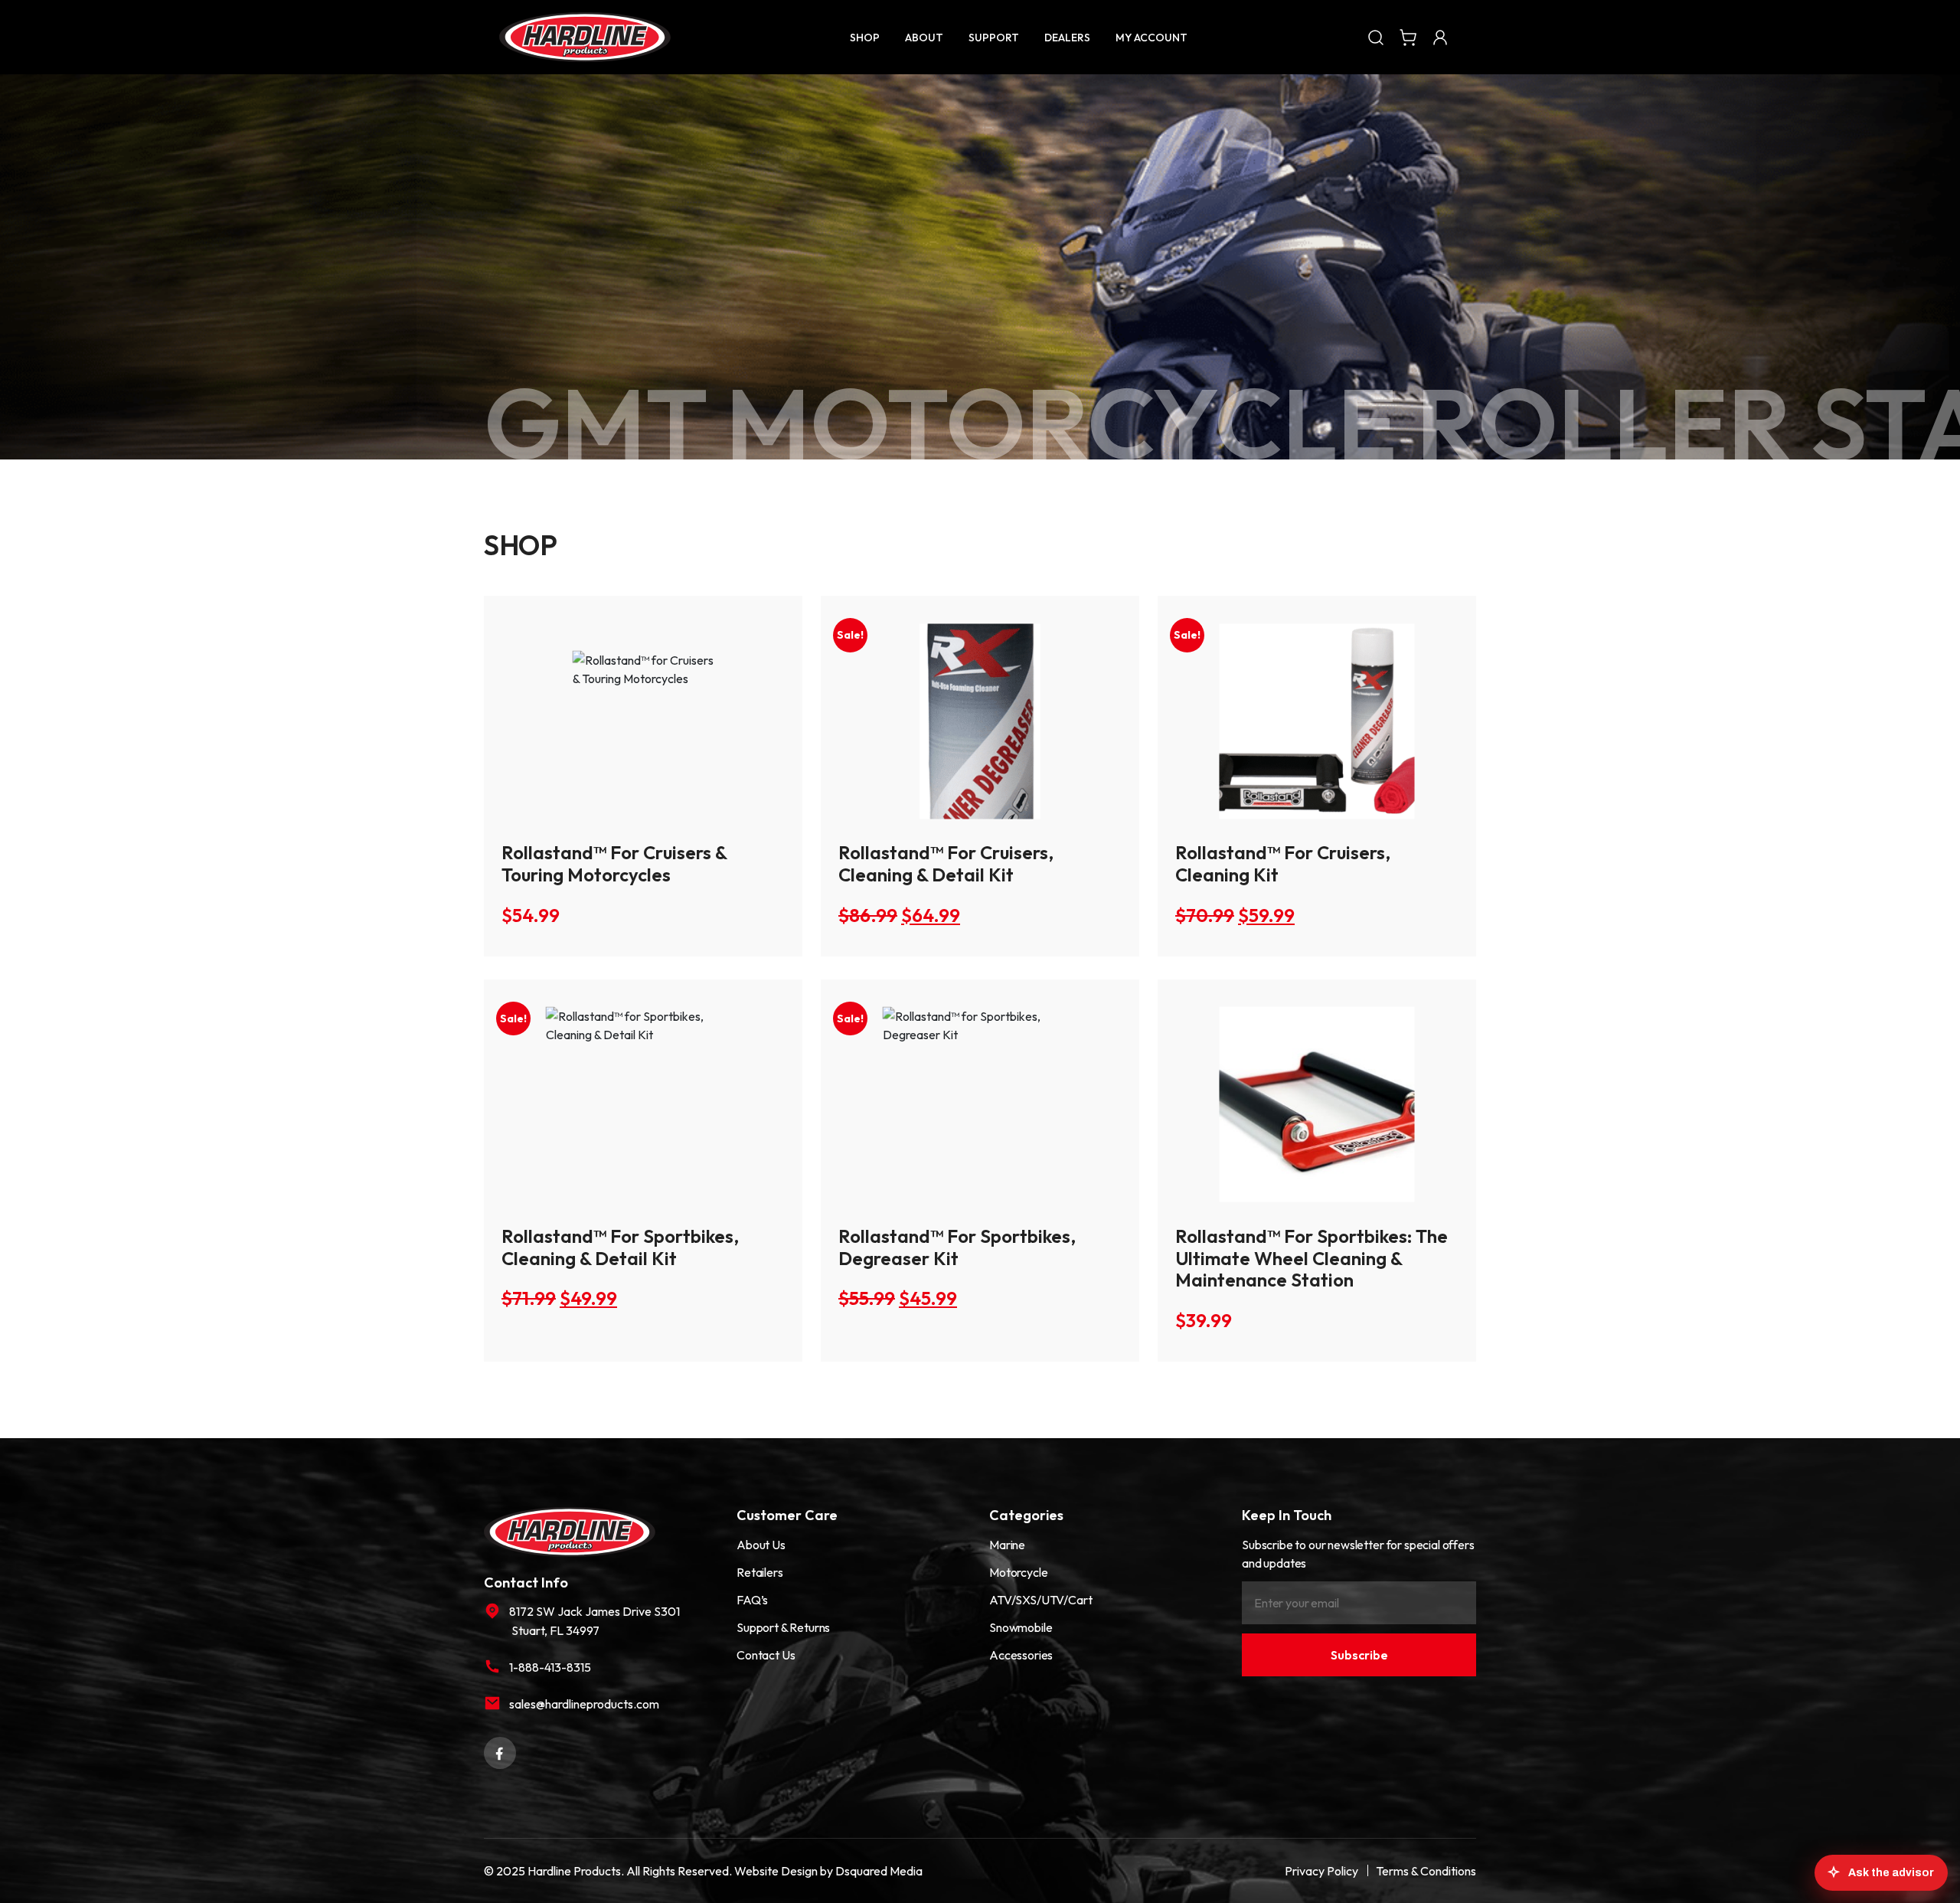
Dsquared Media (879, 1871)
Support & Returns (783, 1627)
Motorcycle (1018, 1572)
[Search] (1376, 37)
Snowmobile (1021, 1627)
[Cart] (1408, 37)
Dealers (1067, 38)
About (924, 38)
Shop (865, 38)
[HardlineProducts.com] (585, 37)
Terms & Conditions (1426, 1871)
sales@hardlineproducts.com (584, 1704)
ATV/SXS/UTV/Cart (1040, 1600)
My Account (1151, 38)
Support (994, 38)
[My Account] (1440, 37)
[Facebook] (500, 1751)
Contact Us (766, 1655)
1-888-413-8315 (550, 1667)
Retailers (760, 1572)
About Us (761, 1545)
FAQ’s (752, 1600)
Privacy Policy (1321, 1871)
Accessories (1021, 1655)
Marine (1007, 1545)
